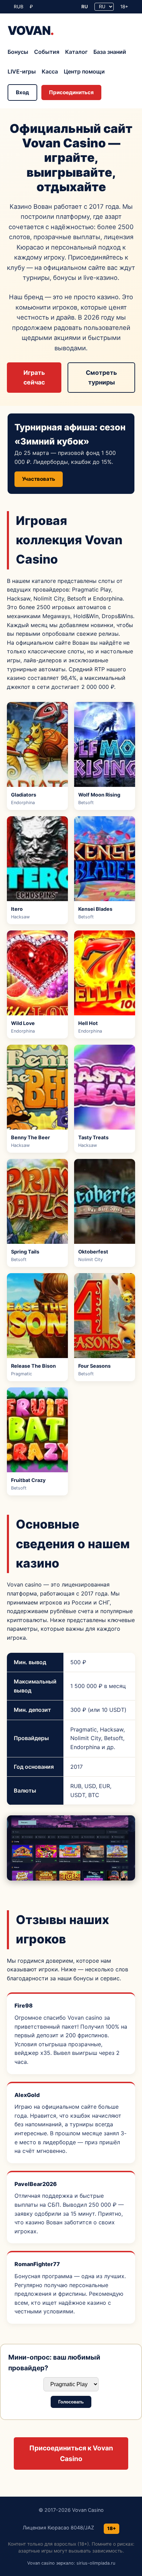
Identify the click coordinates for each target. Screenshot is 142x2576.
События (47, 52)
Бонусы (18, 52)
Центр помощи (84, 71)
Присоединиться (71, 92)
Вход (22, 92)
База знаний (110, 52)
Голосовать (71, 2402)
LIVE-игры (22, 71)
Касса (50, 71)
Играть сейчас (34, 377)
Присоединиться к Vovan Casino (71, 2453)
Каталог (76, 52)
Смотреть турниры (101, 377)
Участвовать (39, 479)
